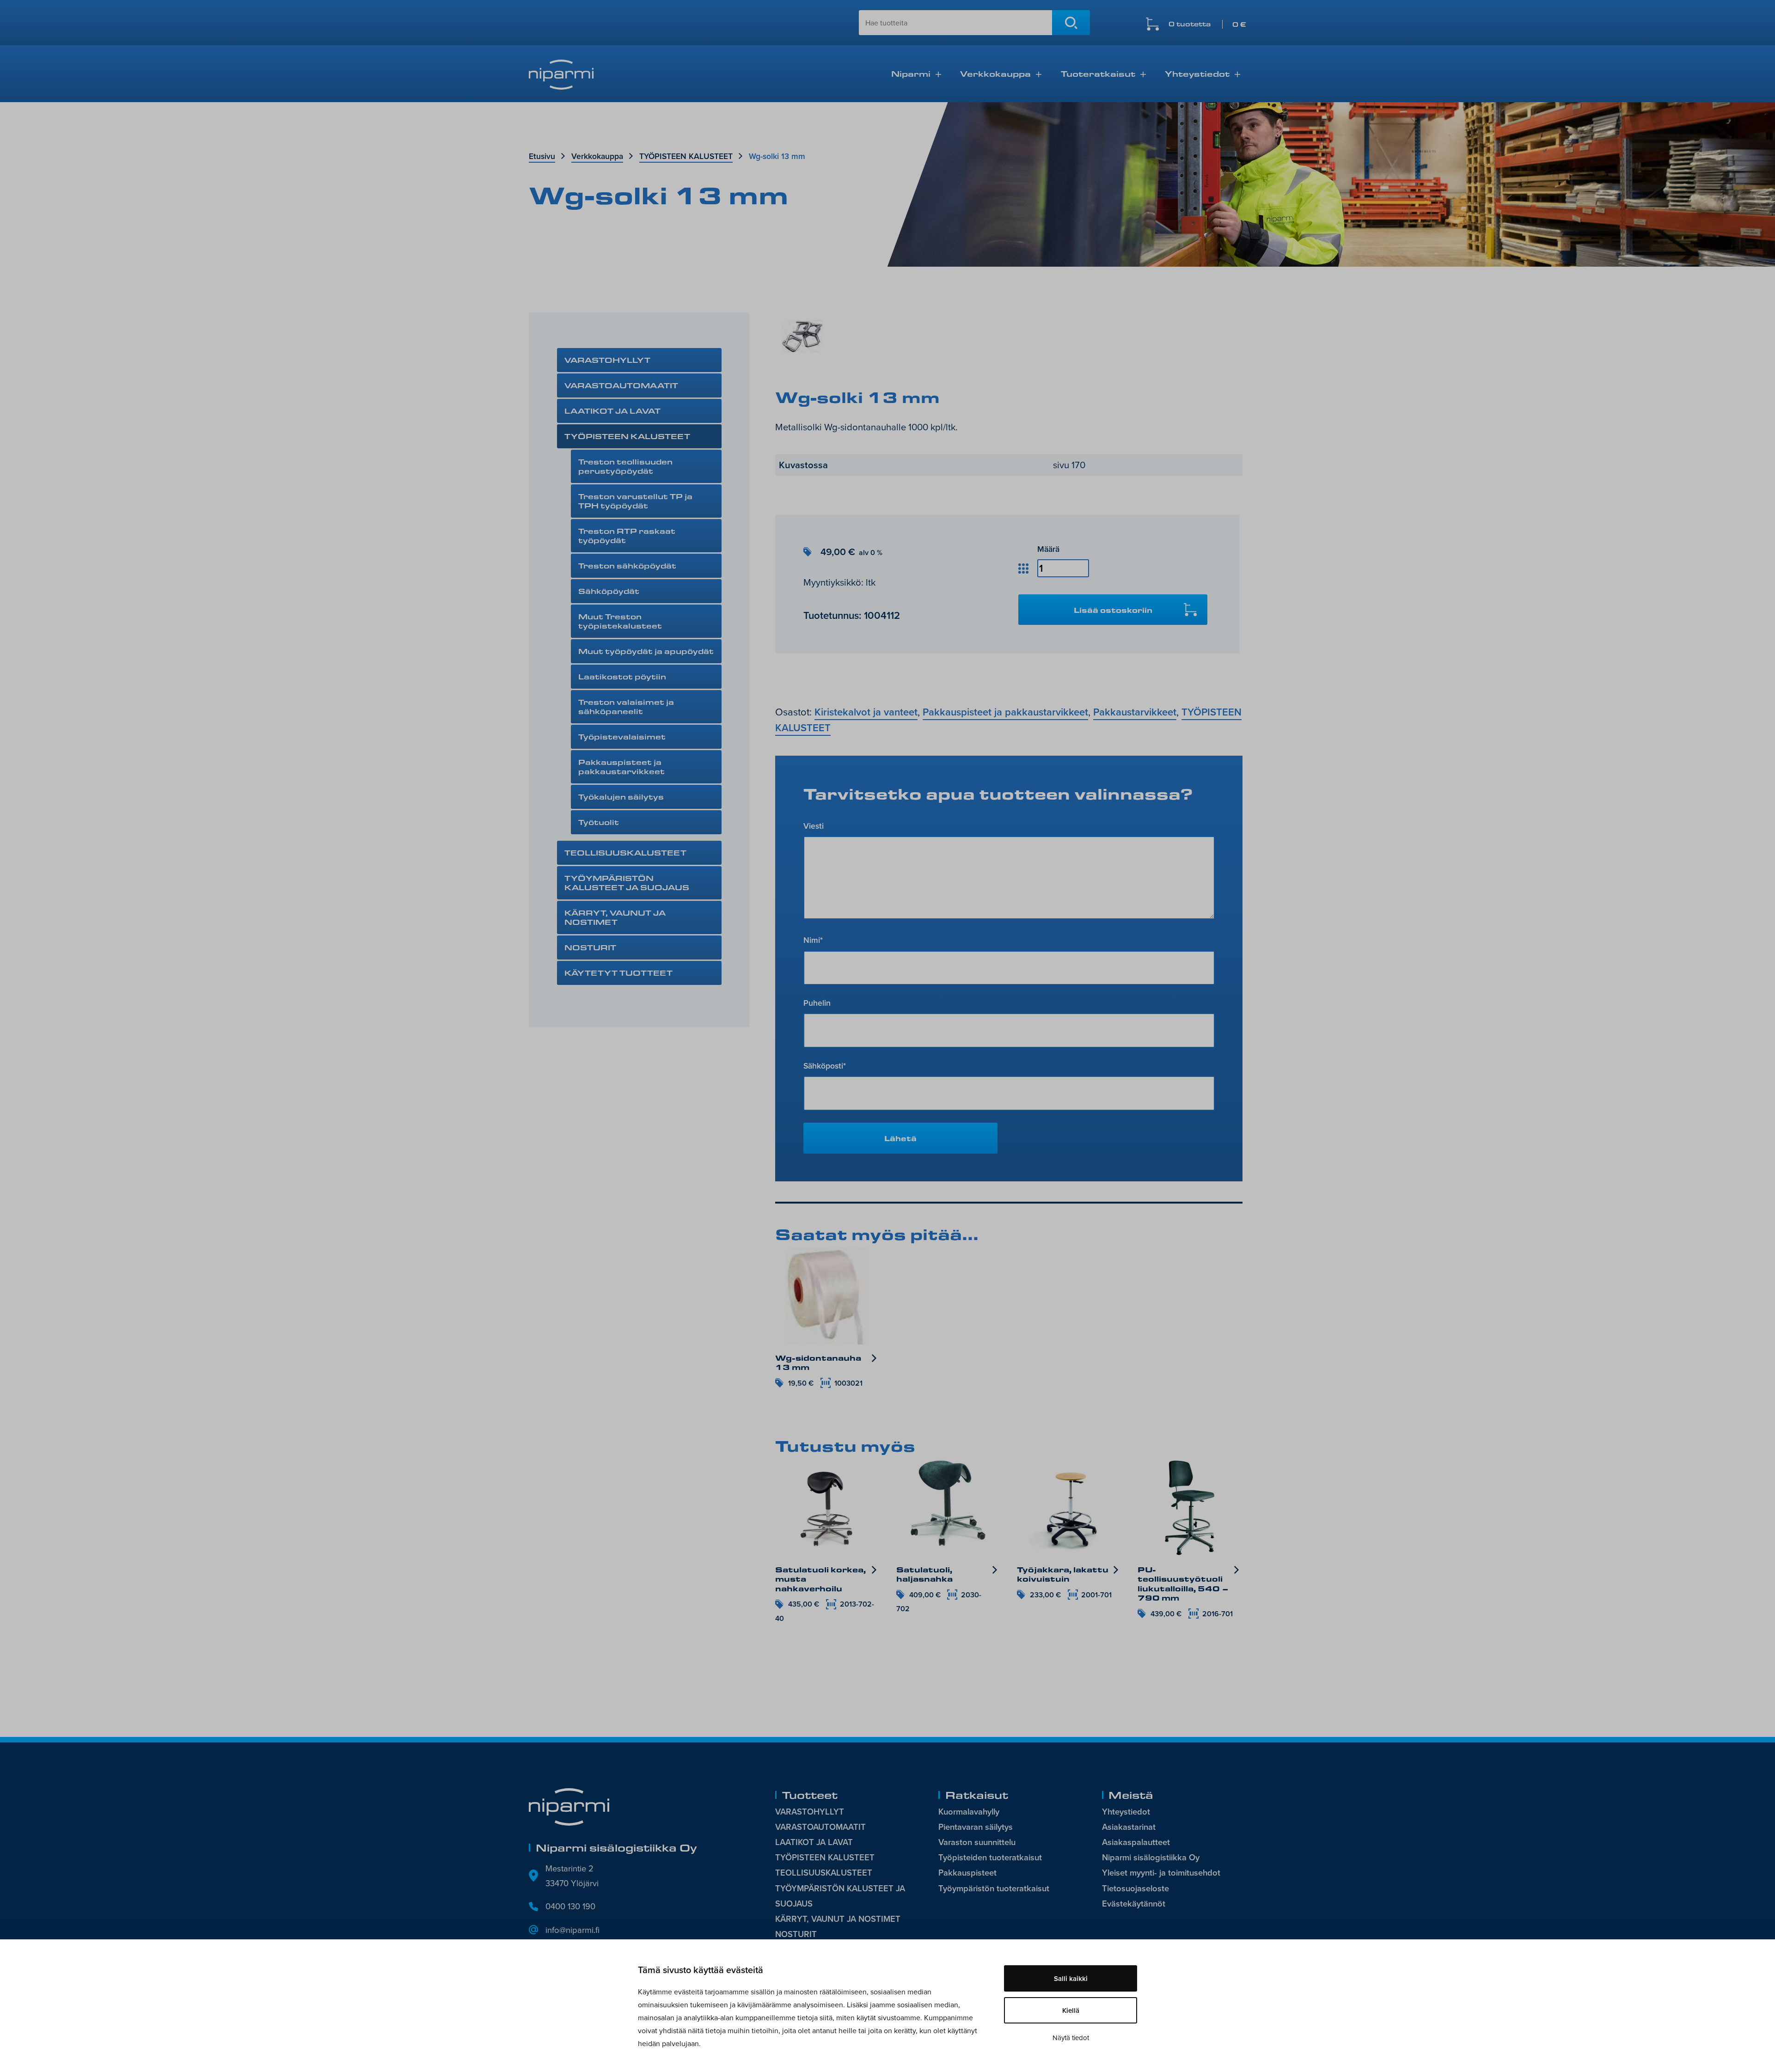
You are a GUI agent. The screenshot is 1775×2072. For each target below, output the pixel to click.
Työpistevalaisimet (622, 737)
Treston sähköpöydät (627, 565)
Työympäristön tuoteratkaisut (994, 1888)
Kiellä (1071, 2010)
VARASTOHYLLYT (607, 360)
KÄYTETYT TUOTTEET (618, 973)
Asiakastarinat (1129, 1827)
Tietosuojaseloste (1135, 1888)
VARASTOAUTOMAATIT (621, 385)
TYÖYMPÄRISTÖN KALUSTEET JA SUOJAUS (627, 883)
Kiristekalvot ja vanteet (866, 712)
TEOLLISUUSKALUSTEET (625, 853)
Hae (1071, 23)
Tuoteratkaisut (1098, 73)
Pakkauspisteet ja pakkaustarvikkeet (621, 767)
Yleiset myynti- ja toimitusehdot (1161, 1873)
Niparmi (911, 73)
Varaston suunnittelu (977, 1842)
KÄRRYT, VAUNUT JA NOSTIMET (615, 917)
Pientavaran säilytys (976, 1827)
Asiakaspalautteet (1136, 1842)
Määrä (1048, 549)
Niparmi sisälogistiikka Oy (1151, 1857)
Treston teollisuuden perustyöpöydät (625, 466)
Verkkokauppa (995, 73)
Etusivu (542, 156)
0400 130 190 (570, 1906)
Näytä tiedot (1071, 2038)
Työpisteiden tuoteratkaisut (990, 1857)
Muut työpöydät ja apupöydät (646, 651)
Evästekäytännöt (1134, 1904)
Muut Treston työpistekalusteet (620, 621)
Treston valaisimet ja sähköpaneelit (626, 706)
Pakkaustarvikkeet (1135, 712)
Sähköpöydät (609, 591)
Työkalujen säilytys (621, 797)
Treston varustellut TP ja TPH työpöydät (635, 501)
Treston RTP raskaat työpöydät (627, 535)
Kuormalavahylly (969, 1812)
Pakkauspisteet (967, 1873)
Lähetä (900, 1138)
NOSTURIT (590, 947)
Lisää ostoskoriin (1113, 610)
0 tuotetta (1207, 24)
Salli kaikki (1071, 1978)
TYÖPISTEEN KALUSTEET (686, 156)
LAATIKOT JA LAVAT (612, 411)
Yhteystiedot (1197, 73)
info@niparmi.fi (572, 1930)
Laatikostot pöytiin (622, 676)
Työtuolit (599, 822)
